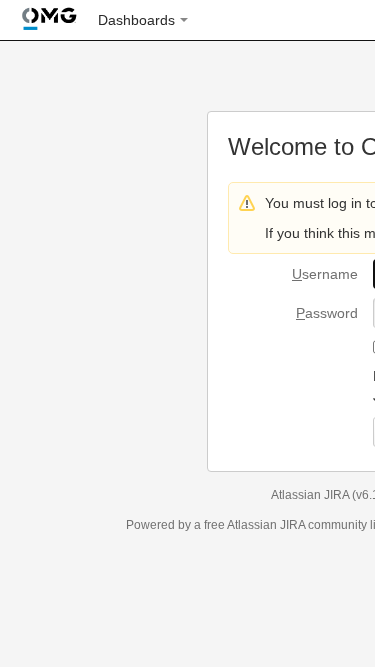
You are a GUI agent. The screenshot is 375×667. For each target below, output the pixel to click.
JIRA (292, 525)
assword (327, 313)
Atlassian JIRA (310, 495)
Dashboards (136, 20)
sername (325, 274)
